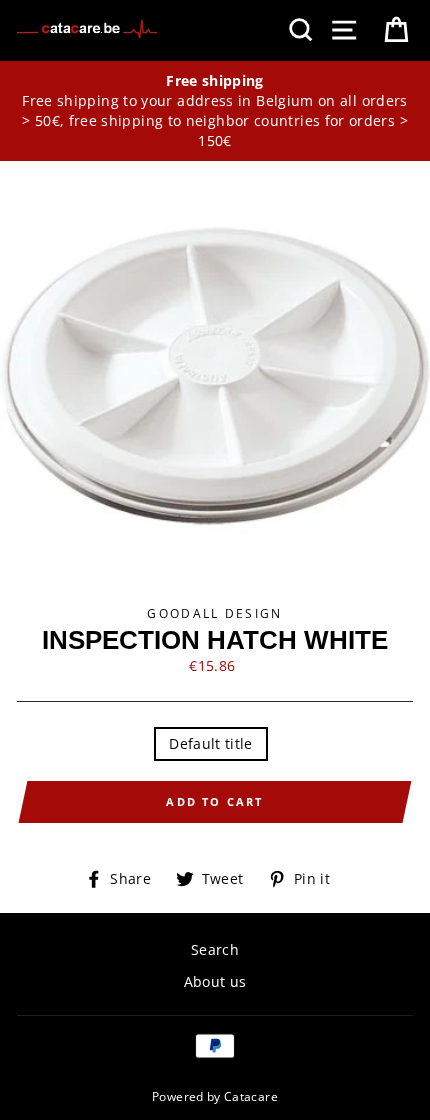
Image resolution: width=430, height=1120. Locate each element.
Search (215, 949)
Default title (211, 743)
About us (215, 981)
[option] (215, 111)
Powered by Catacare (215, 1096)
